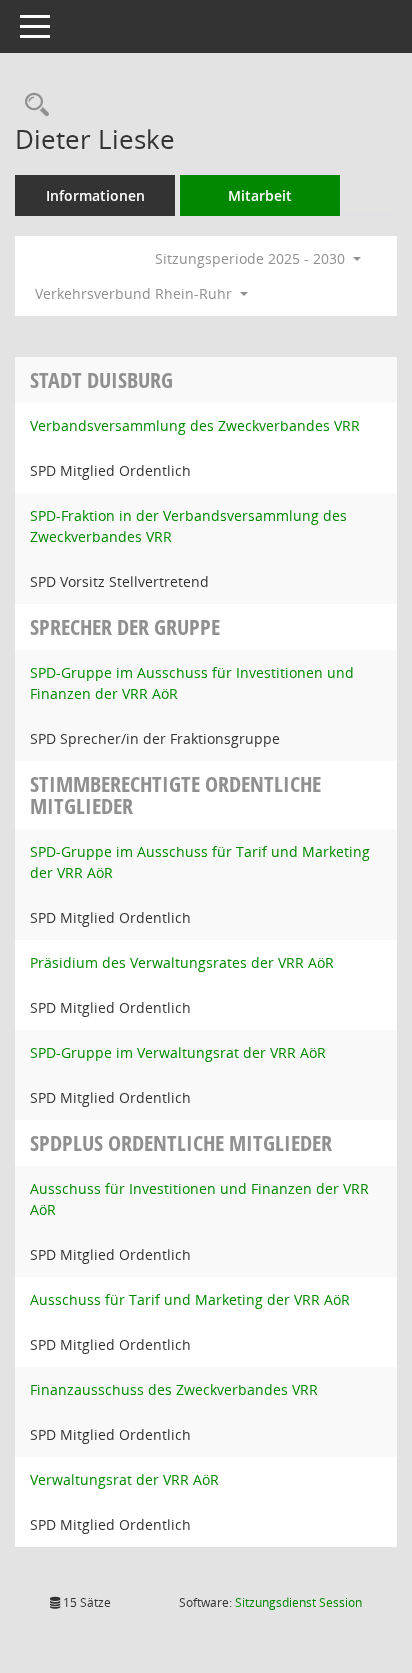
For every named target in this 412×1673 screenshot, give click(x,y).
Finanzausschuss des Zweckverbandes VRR (174, 1389)
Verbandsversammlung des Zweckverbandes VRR (195, 425)
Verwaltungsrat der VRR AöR (124, 1479)
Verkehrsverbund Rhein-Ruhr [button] (135, 293)
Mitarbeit (260, 195)
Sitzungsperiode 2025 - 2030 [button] (252, 258)
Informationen (95, 195)
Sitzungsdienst (298, 1602)
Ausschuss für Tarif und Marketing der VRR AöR (190, 1299)
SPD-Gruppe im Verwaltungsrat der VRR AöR (178, 1052)
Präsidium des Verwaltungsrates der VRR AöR (182, 962)
